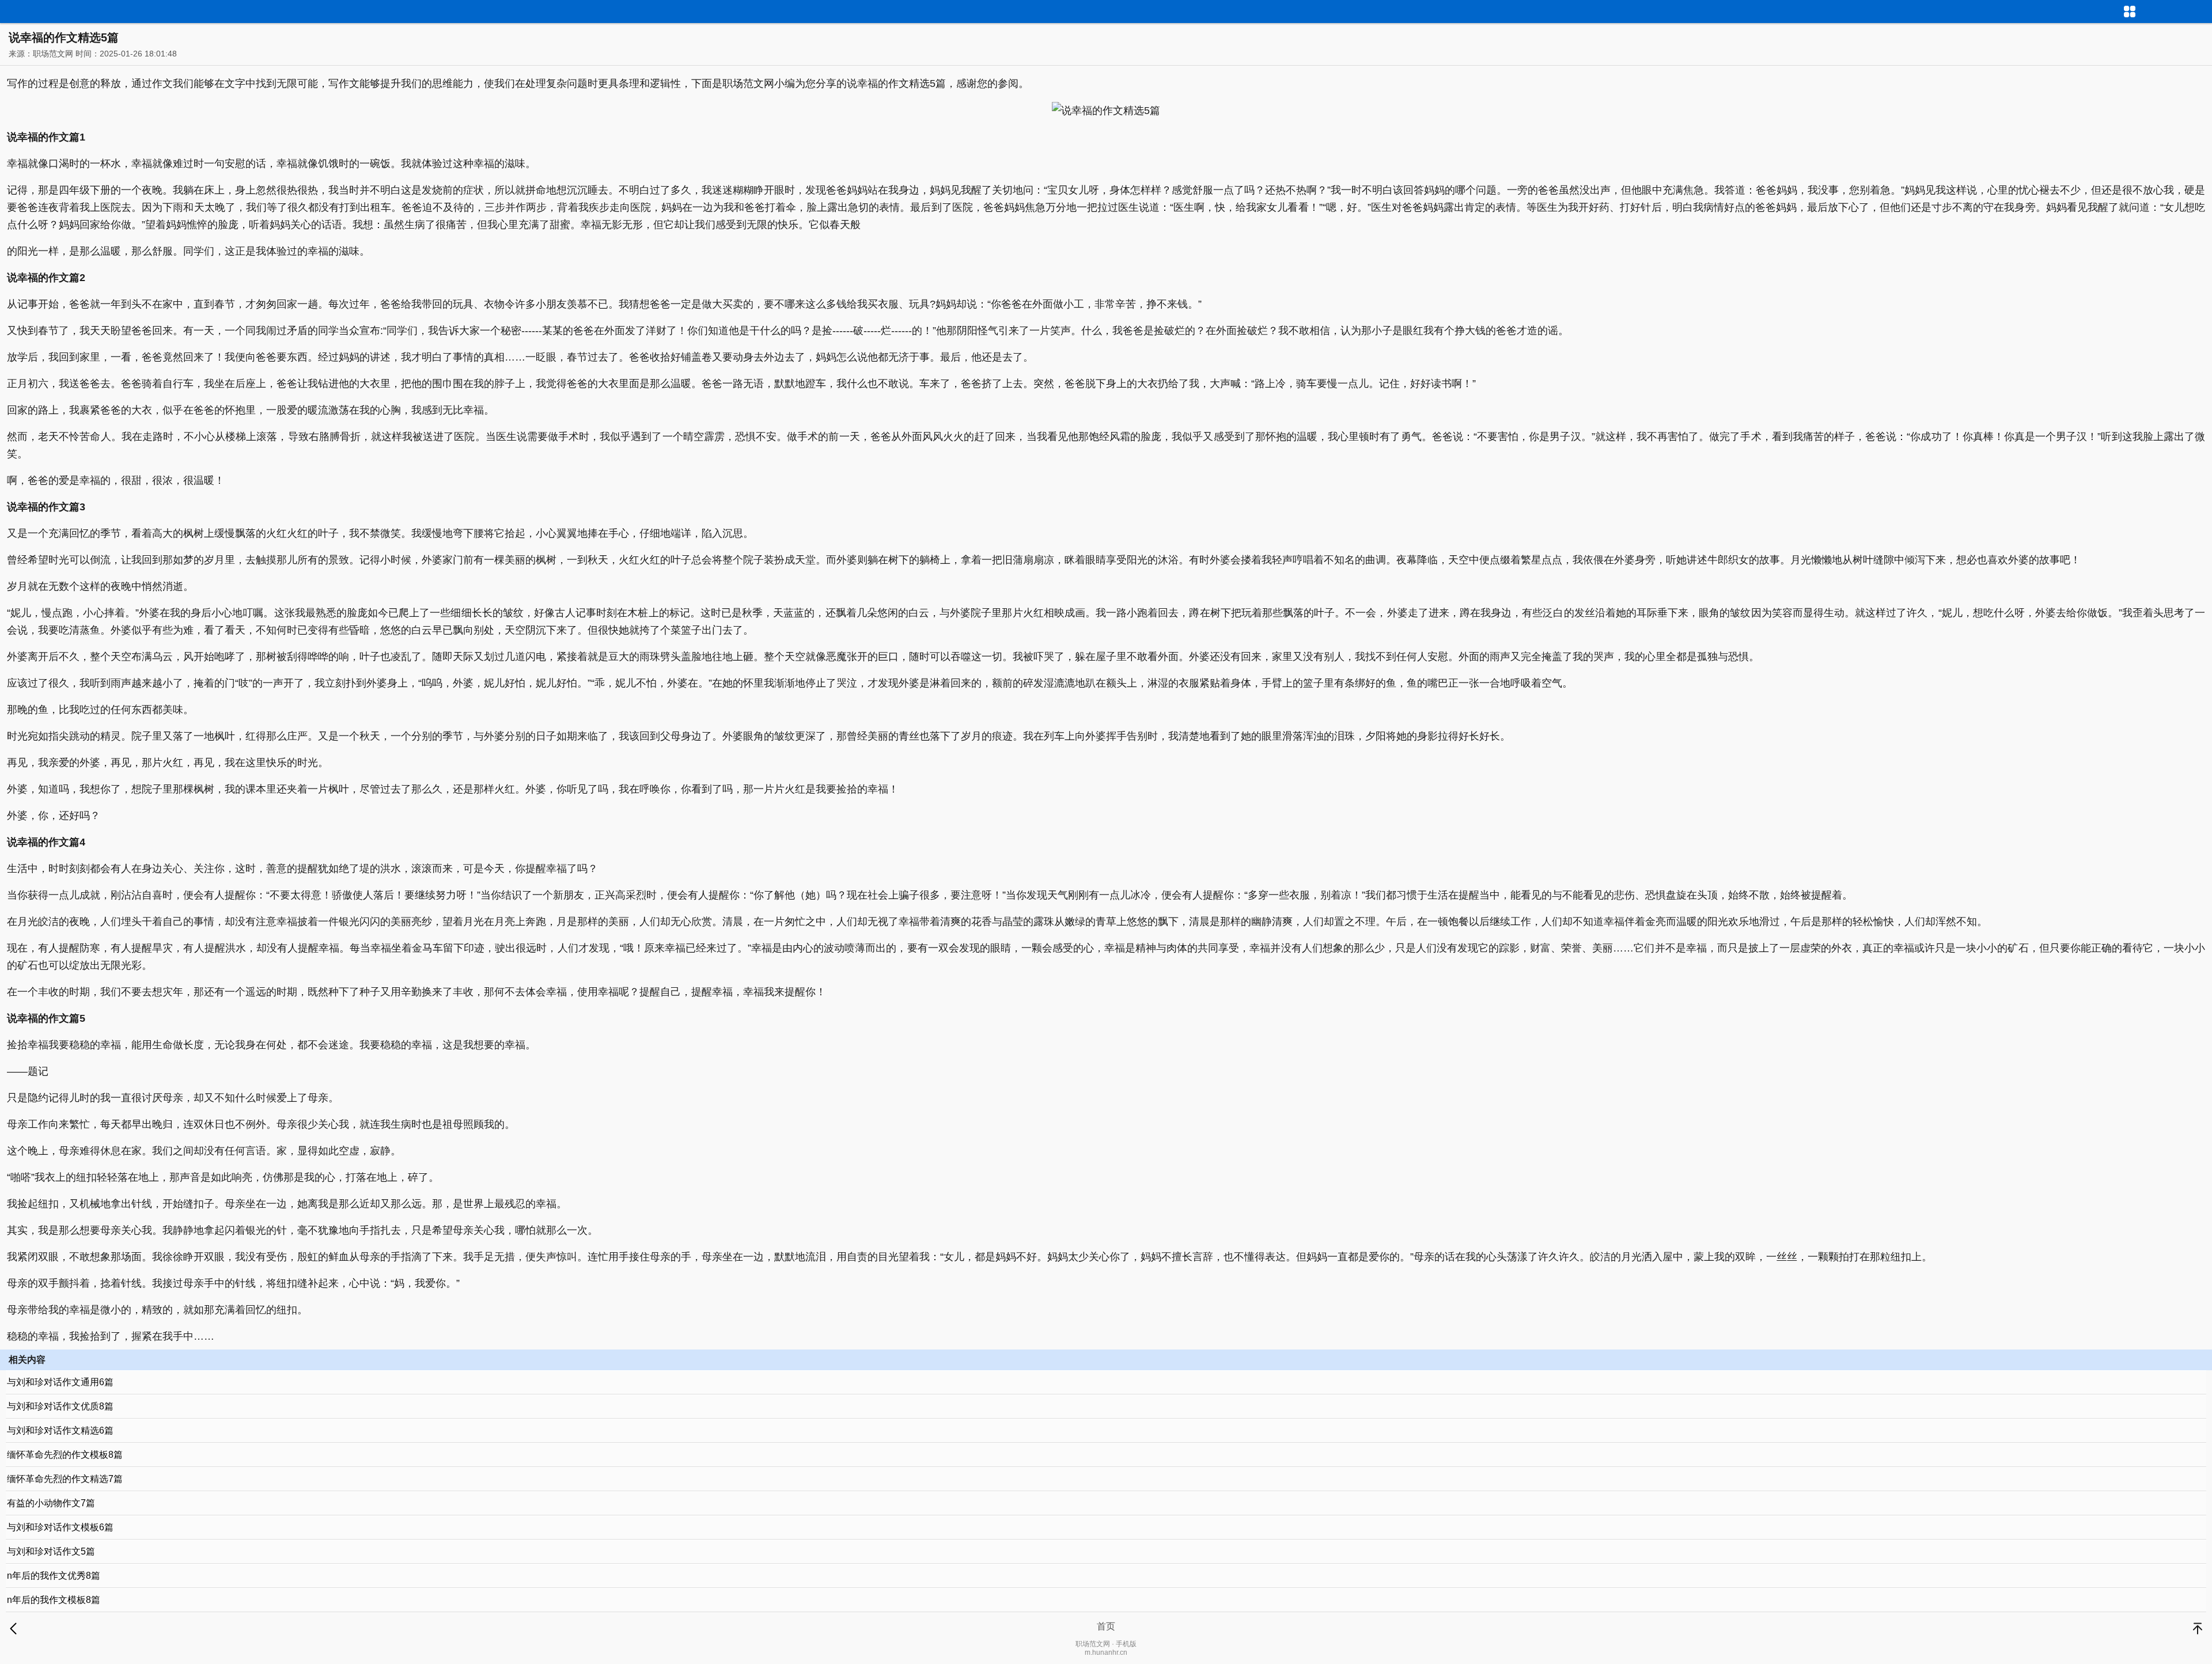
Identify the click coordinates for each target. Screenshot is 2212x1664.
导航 (2203, 10)
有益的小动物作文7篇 (51, 1503)
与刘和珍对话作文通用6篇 (60, 1382)
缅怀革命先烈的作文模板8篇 (65, 1455)
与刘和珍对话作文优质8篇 (60, 1406)
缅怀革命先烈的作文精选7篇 (65, 1479)
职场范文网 (53, 54)
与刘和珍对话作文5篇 (51, 1551)
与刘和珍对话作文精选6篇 (60, 1430)
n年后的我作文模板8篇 (54, 1600)
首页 (1106, 1626)
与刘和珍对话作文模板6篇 (60, 1527)
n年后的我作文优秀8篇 (54, 1576)
